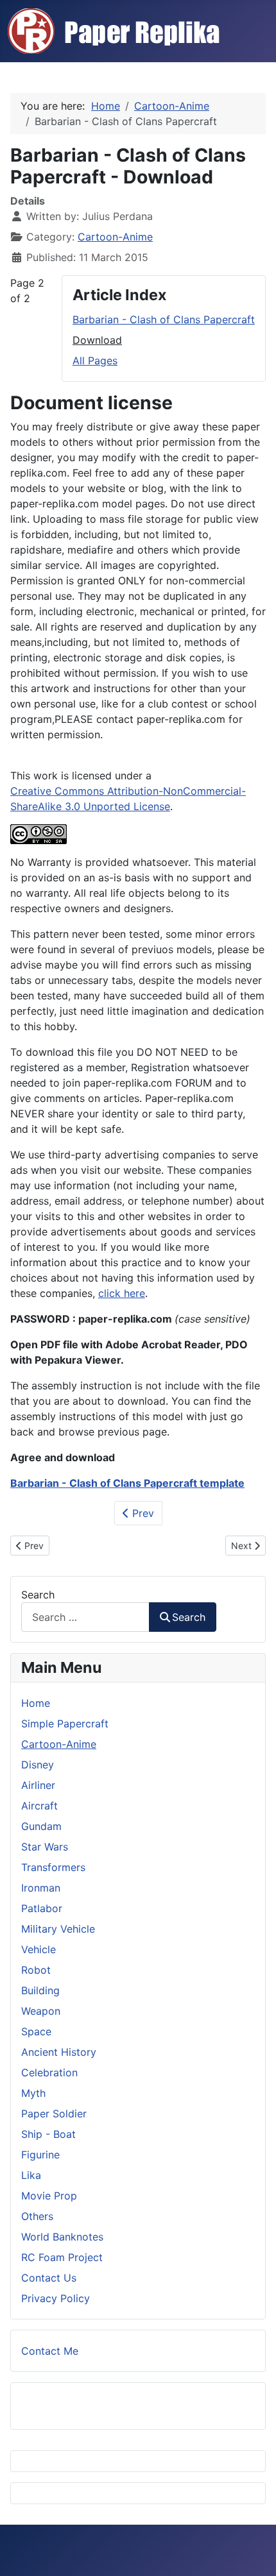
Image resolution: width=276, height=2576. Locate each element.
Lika (31, 2175)
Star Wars (45, 1847)
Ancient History (59, 2052)
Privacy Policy (56, 2298)
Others (37, 2216)
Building (40, 1990)
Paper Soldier (54, 2114)
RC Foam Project (62, 2257)
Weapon (41, 2011)
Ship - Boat (48, 2134)
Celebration (49, 2072)
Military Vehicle (58, 1929)
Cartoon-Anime (115, 237)
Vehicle (39, 1949)
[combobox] (85, 1617)
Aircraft (39, 1806)
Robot (36, 1970)
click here (122, 1293)
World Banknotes (62, 2237)
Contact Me (50, 2351)
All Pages (95, 360)
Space (36, 2031)
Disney (38, 1765)
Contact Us (49, 2278)
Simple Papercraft (65, 1724)
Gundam (41, 1826)
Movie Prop (49, 2196)
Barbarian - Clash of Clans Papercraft (164, 319)
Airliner (38, 1785)
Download (97, 340)
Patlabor (42, 1908)
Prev (142, 1513)
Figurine (40, 2155)
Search (38, 1595)
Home (36, 1703)
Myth (33, 2093)
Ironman (41, 1888)
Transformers (53, 1867)
